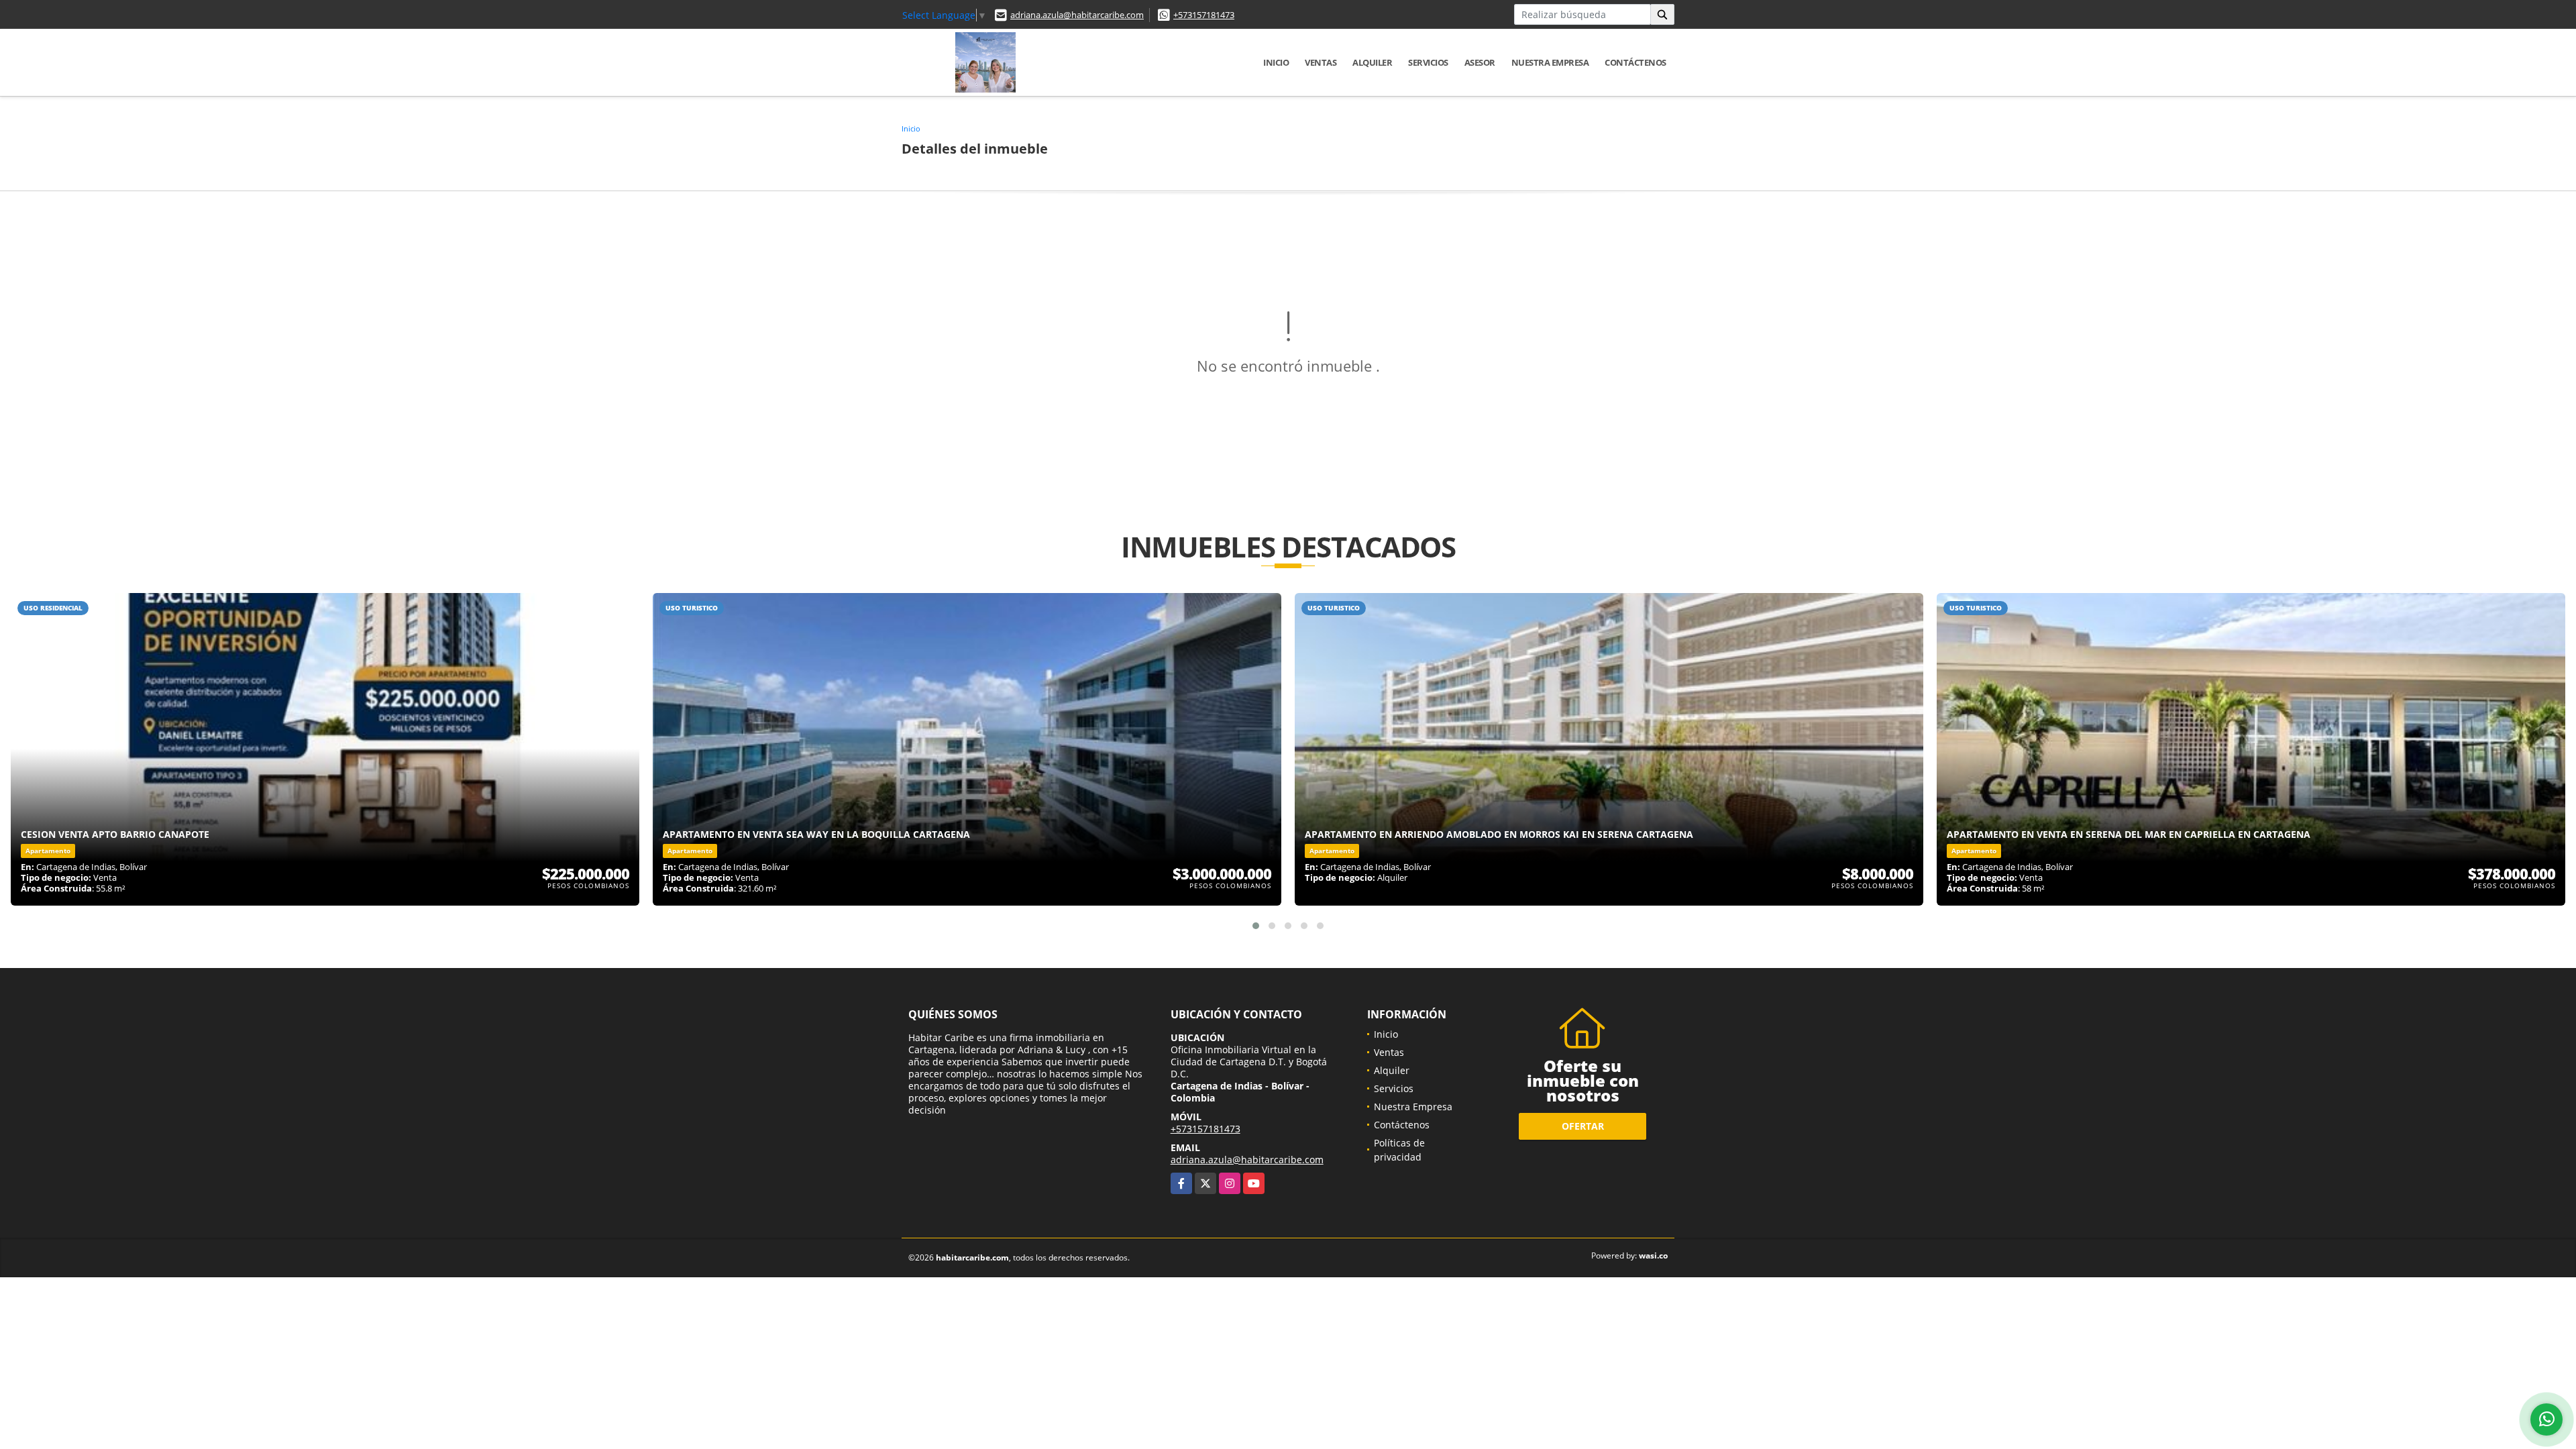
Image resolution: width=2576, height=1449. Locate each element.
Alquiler (1372, 62)
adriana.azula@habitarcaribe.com (1077, 15)
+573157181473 (1204, 15)
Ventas (1321, 62)
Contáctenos (1635, 62)
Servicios (1428, 62)
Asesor (1480, 62)
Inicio (1276, 62)
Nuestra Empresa (1550, 62)
